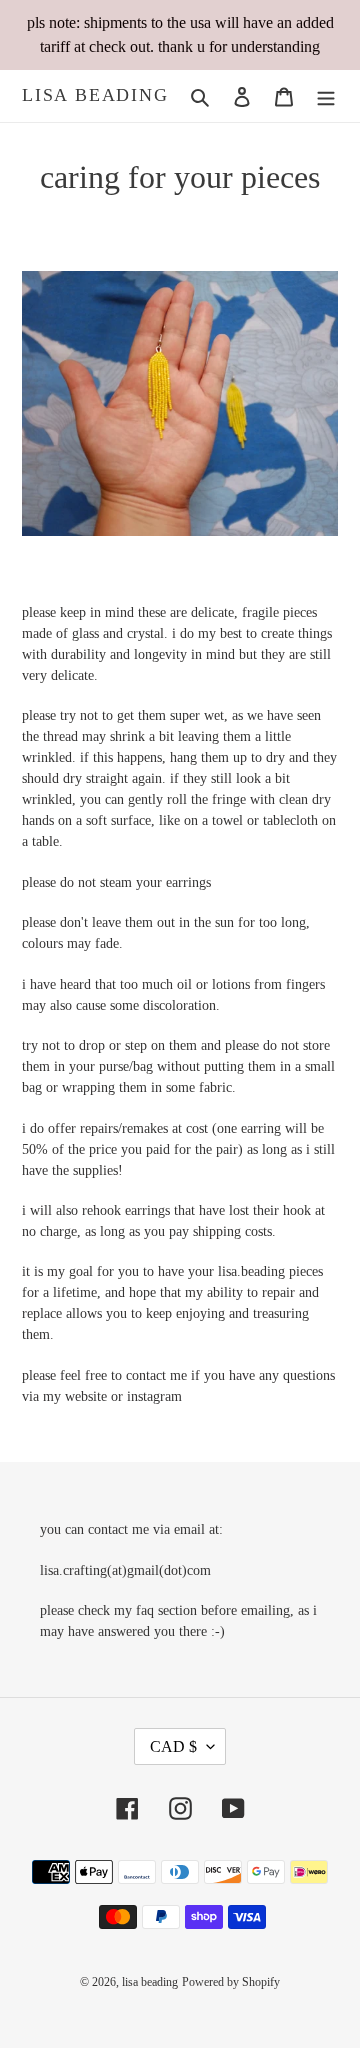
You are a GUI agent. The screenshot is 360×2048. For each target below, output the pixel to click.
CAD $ (173, 1746)
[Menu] (326, 96)
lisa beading (95, 95)
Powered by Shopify (231, 1982)
